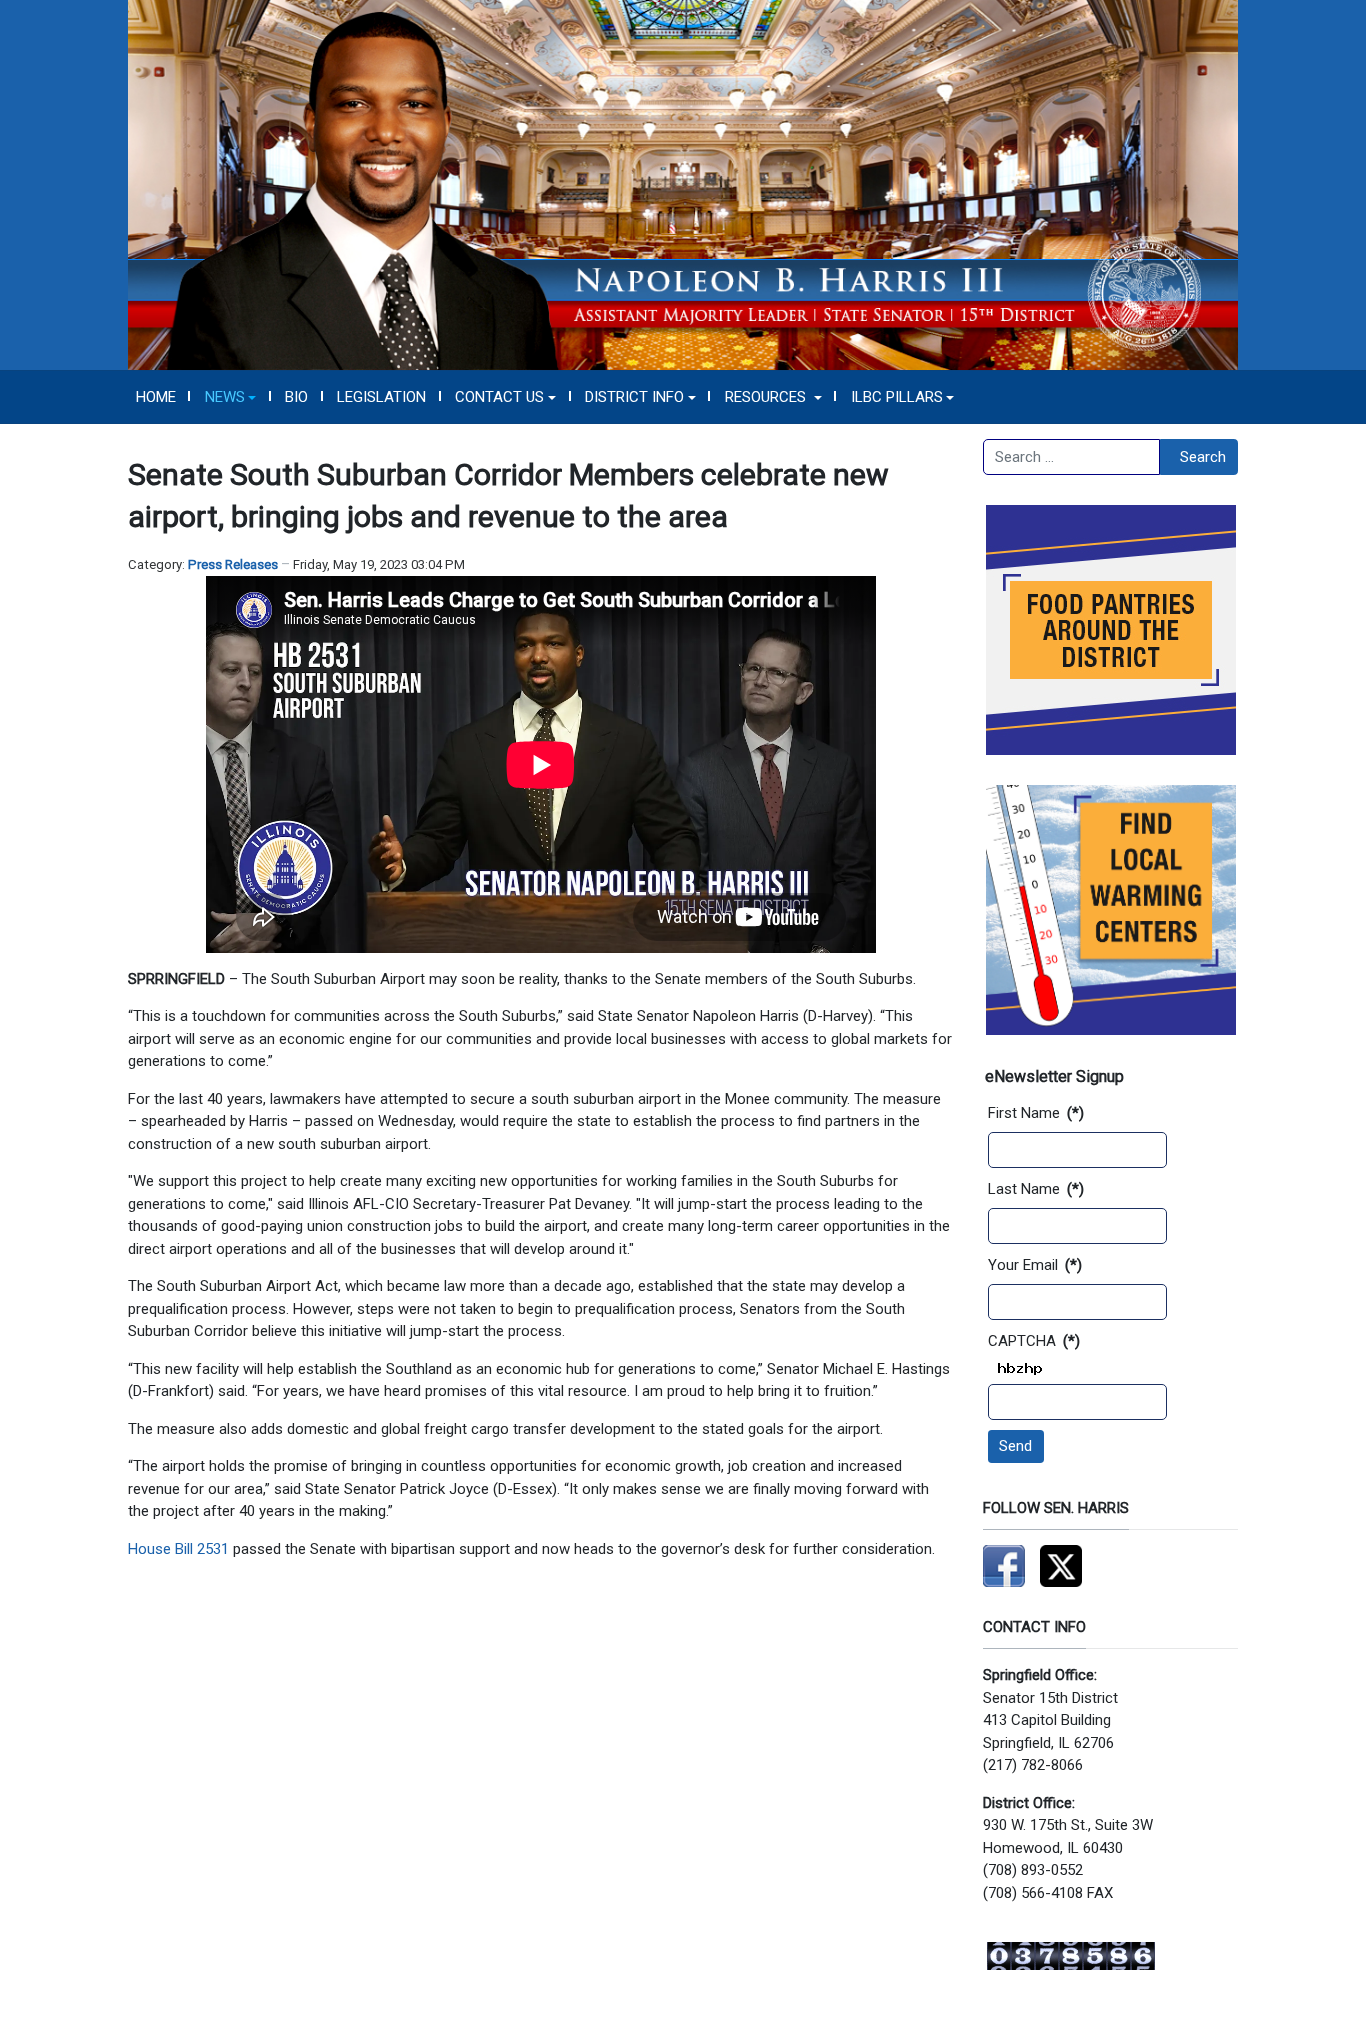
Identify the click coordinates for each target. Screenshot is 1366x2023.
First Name (1036, 1113)
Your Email (1035, 1265)
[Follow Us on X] (1061, 1565)
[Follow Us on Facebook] (1004, 1565)
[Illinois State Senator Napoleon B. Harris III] (683, 184)
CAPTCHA (1034, 1341)
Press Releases (233, 564)
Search (1203, 457)
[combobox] (1071, 457)
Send (1015, 1446)
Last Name (1036, 1189)
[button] (230, 397)
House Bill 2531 (178, 1549)
